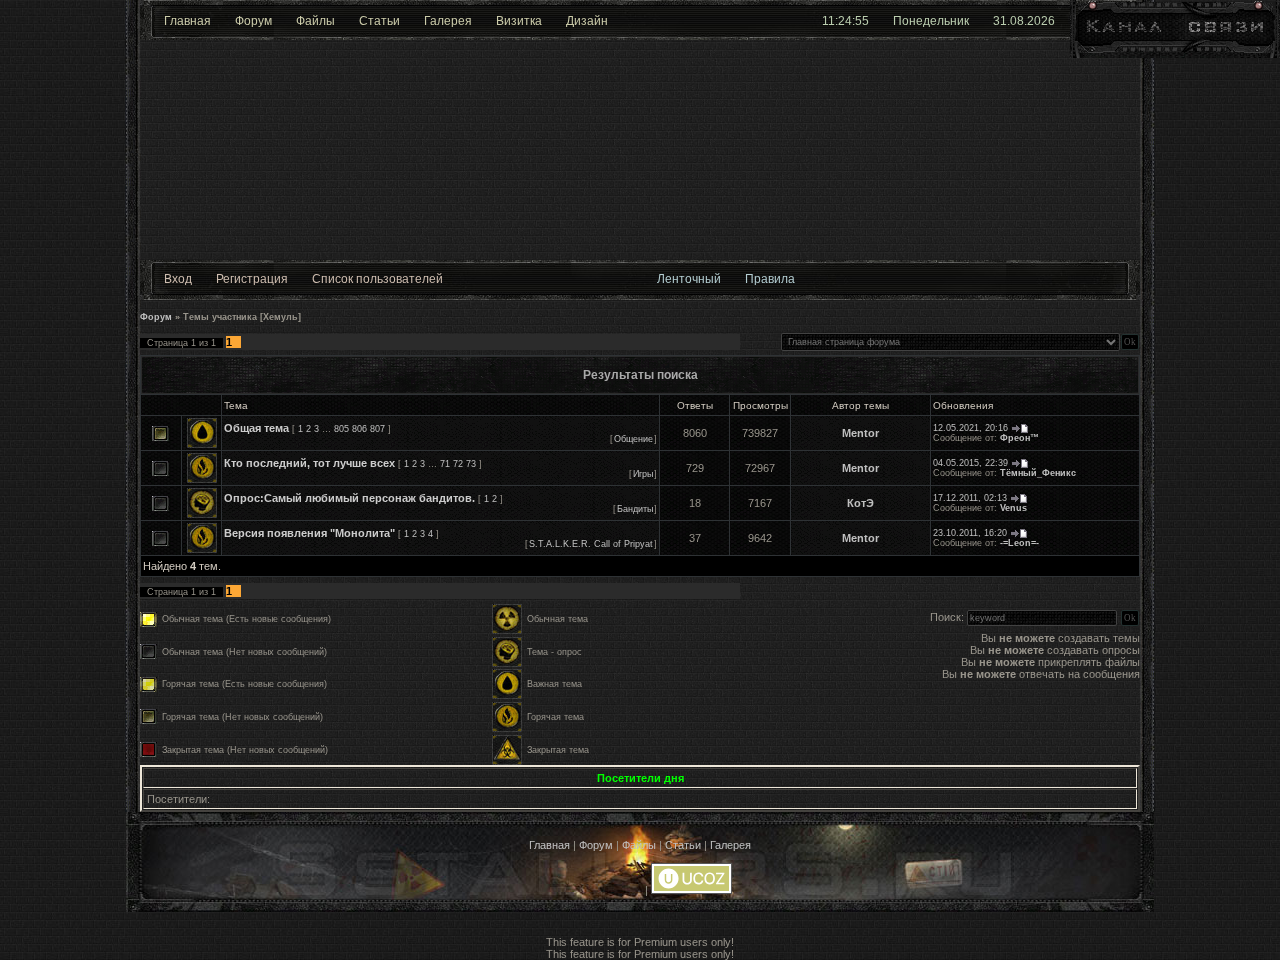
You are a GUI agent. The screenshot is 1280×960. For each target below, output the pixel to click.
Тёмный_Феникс (1038, 473)
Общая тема (256, 428)
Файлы (315, 21)
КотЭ (860, 503)
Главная (187, 21)
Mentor (860, 433)
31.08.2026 (1024, 21)
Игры (643, 474)
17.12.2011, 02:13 (970, 498)
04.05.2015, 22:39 (970, 463)
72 (458, 464)
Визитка (519, 21)
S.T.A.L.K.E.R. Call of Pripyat (591, 544)
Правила (770, 279)
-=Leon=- (1019, 543)
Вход (178, 279)
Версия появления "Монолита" (309, 533)
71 (445, 464)
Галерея (448, 21)
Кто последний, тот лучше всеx (309, 463)
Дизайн (587, 21)
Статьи (379, 21)
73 (471, 464)
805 (341, 429)
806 (359, 429)
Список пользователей (377, 279)
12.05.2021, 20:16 (970, 428)
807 (377, 429)
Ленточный (689, 279)
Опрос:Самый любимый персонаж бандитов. (349, 498)
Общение (633, 439)
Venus (1013, 508)
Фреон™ (1019, 438)
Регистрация (252, 279)
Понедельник (931, 21)
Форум (253, 21)
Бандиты (635, 509)
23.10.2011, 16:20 (970, 533)
